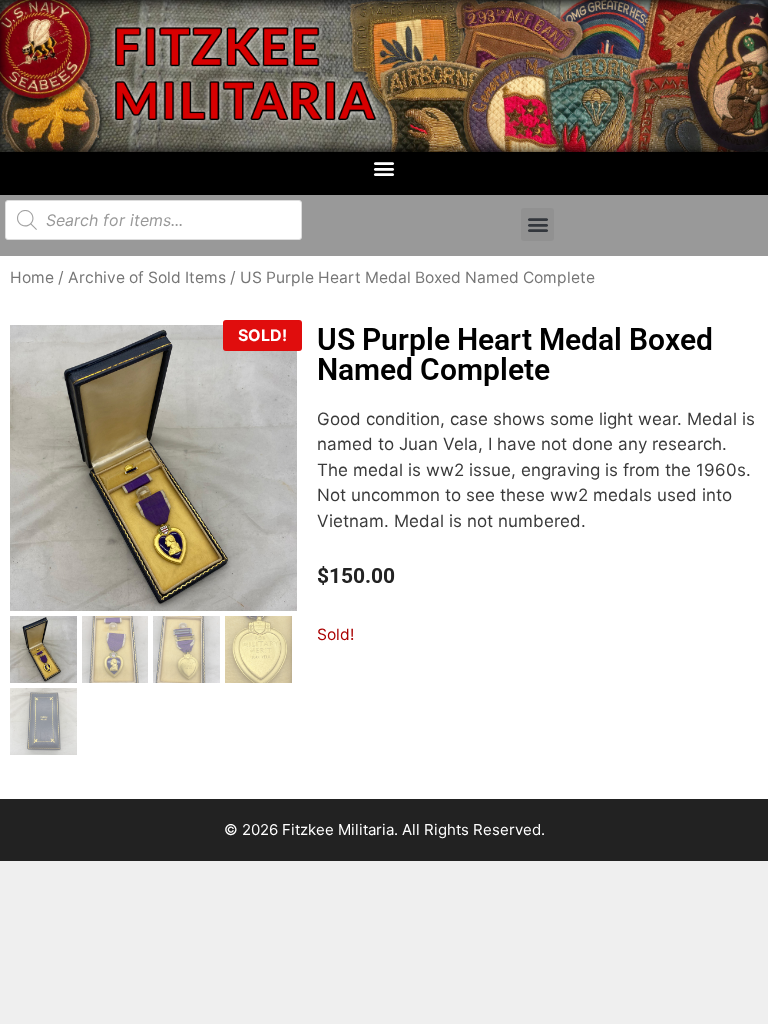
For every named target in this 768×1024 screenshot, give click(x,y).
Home (32, 277)
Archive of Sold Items (147, 277)
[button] (384, 168)
